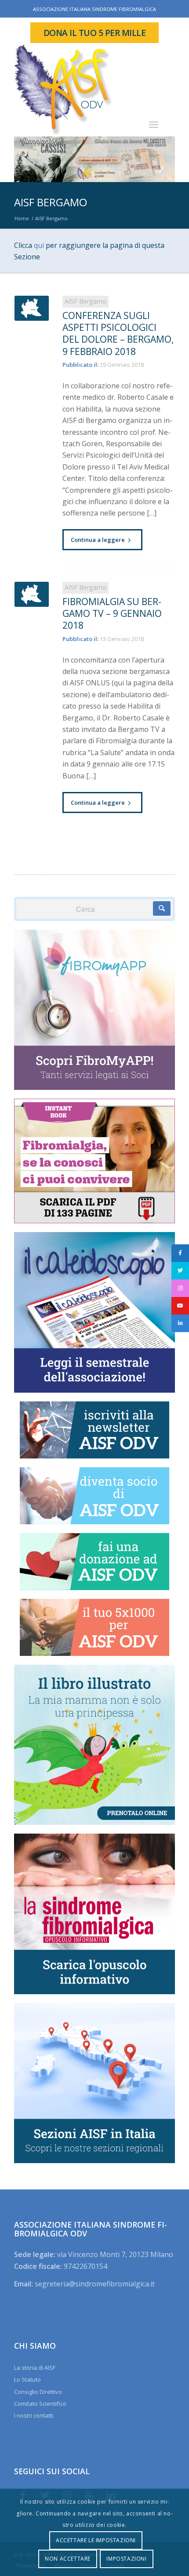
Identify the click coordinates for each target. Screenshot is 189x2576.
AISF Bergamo (51, 202)
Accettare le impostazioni (96, 2540)
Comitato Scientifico (40, 2404)
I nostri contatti (34, 2415)
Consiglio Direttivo (38, 2392)
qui (39, 245)
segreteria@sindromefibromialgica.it (95, 2284)
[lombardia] (32, 308)
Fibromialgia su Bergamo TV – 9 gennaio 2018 (112, 614)
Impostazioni (126, 2559)
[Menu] (154, 124)
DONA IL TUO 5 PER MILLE (95, 33)
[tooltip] (180, 1253)
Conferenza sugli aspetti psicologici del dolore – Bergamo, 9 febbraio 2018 (118, 333)
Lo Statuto (27, 2379)
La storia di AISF (35, 2368)
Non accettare (68, 2559)
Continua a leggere (98, 540)
